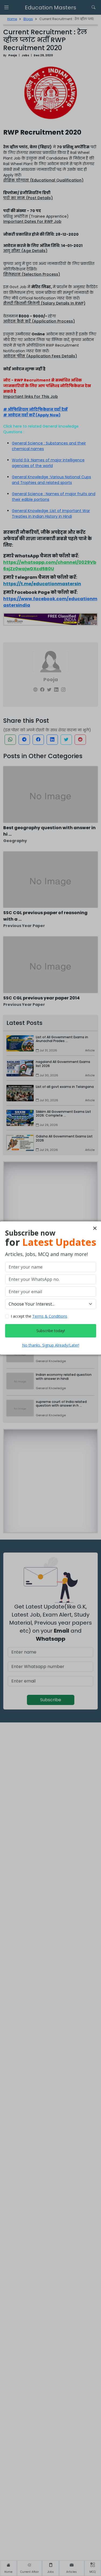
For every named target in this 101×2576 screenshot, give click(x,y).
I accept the (39, 1316)
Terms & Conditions (50, 1316)
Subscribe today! (51, 1331)
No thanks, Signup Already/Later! (51, 1345)
